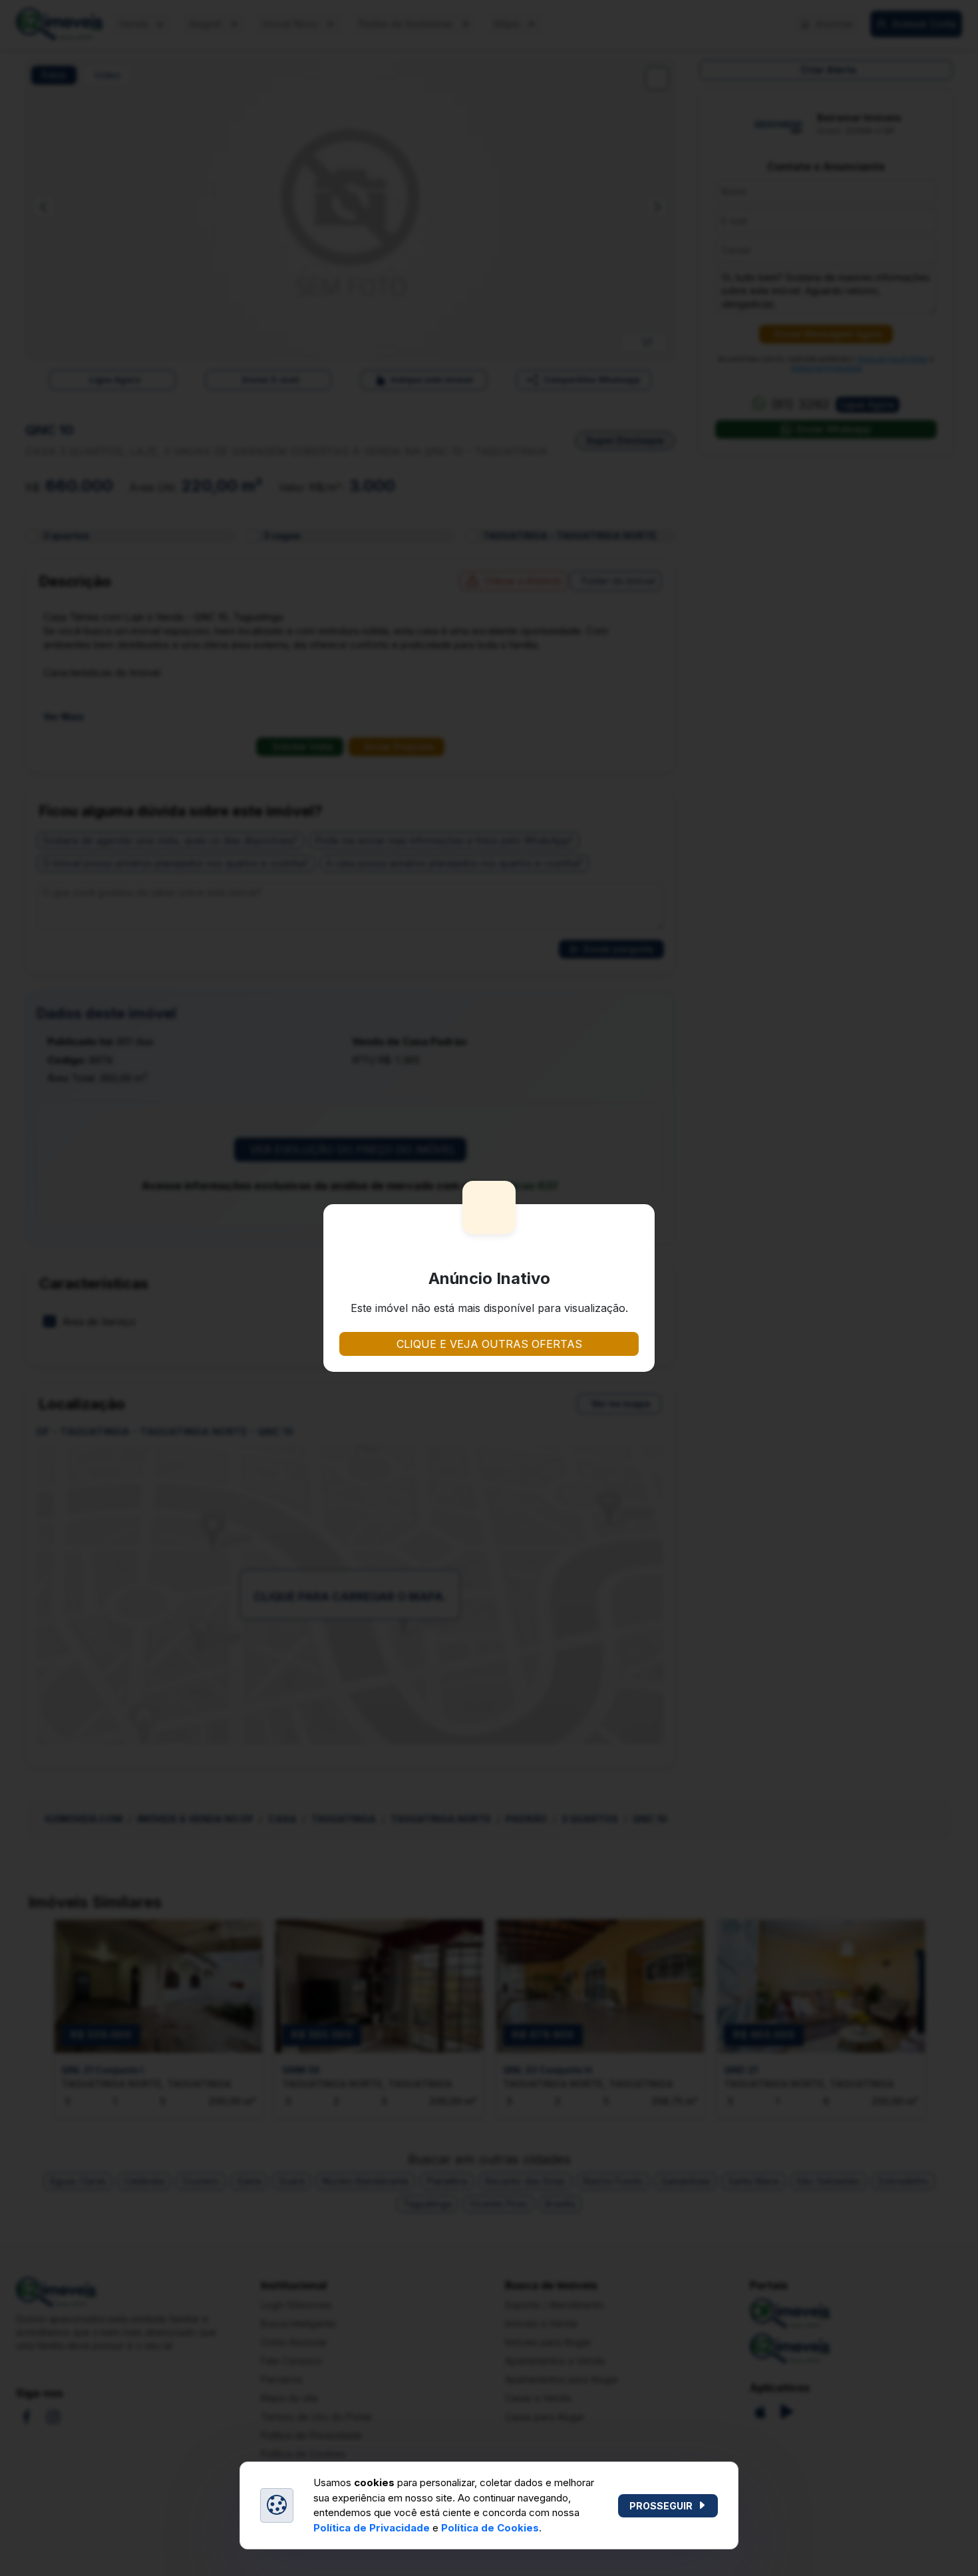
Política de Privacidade (372, 2528)
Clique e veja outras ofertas (489, 1344)
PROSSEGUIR (661, 2506)
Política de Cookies (490, 2528)
